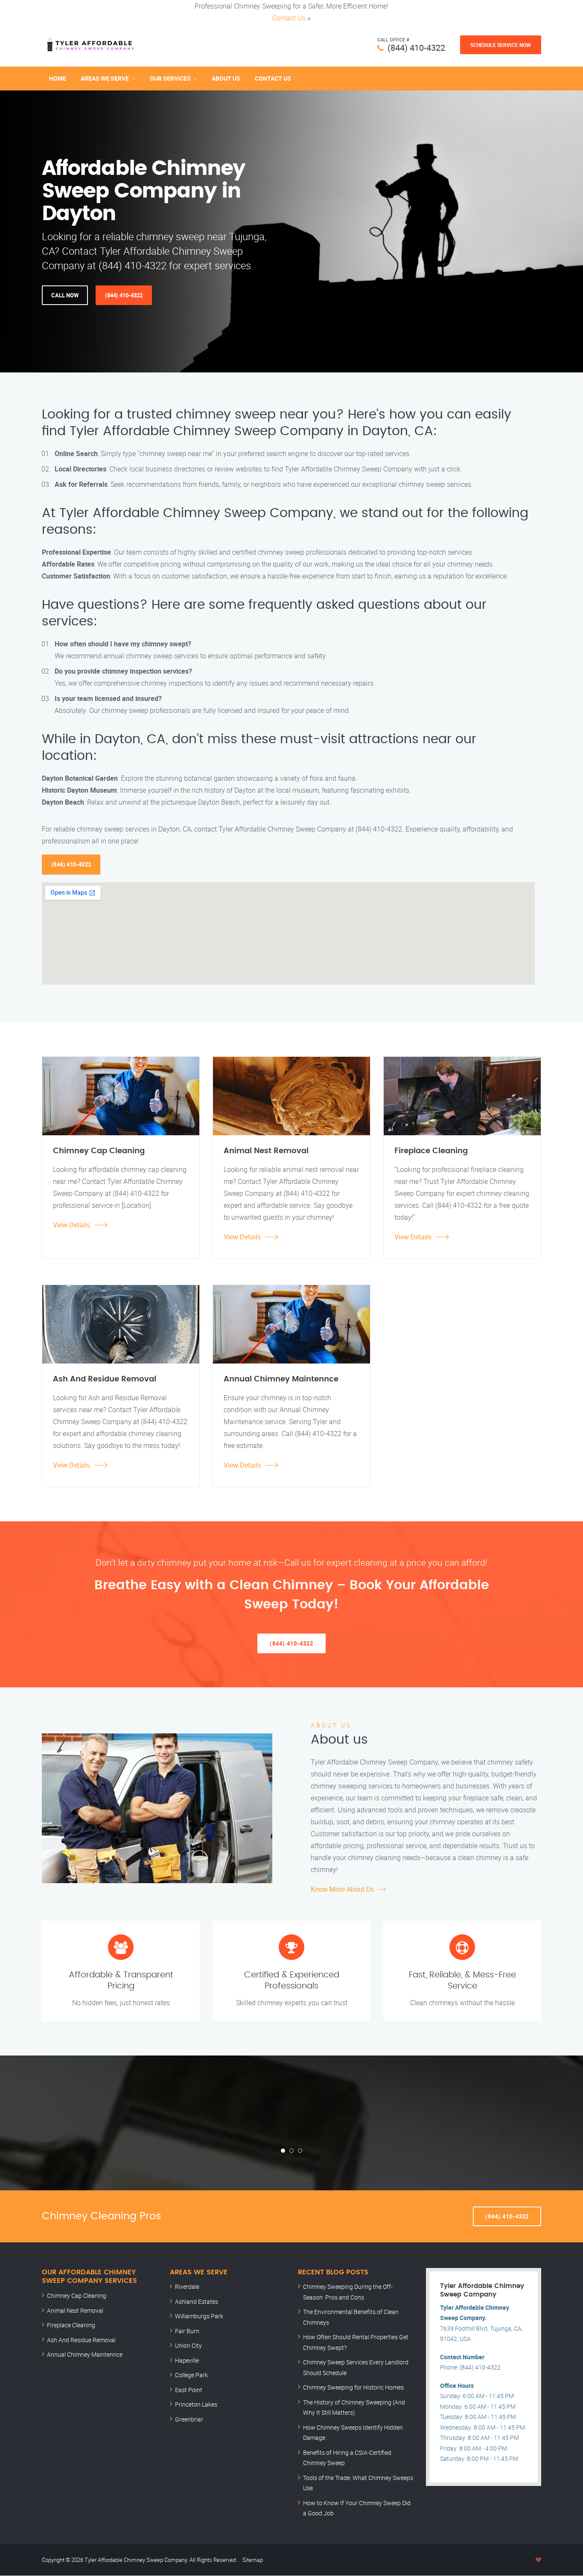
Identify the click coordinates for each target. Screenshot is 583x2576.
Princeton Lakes (196, 2404)
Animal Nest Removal (75, 2310)
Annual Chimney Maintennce (85, 2354)
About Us (226, 78)
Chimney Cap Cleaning (77, 2295)
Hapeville (187, 2360)
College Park (191, 2375)
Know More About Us (342, 1889)
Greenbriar (189, 2419)
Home (58, 78)
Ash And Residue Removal (81, 2340)
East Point (189, 2390)
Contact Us (289, 18)
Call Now (65, 295)
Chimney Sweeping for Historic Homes (353, 2387)
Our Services (170, 78)
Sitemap (253, 2560)
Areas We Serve (105, 78)
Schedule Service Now (501, 45)
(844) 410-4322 (416, 48)
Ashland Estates (197, 2301)
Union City (188, 2345)
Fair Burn (187, 2331)
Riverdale (187, 2287)
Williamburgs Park (199, 2316)
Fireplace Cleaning (71, 2325)
